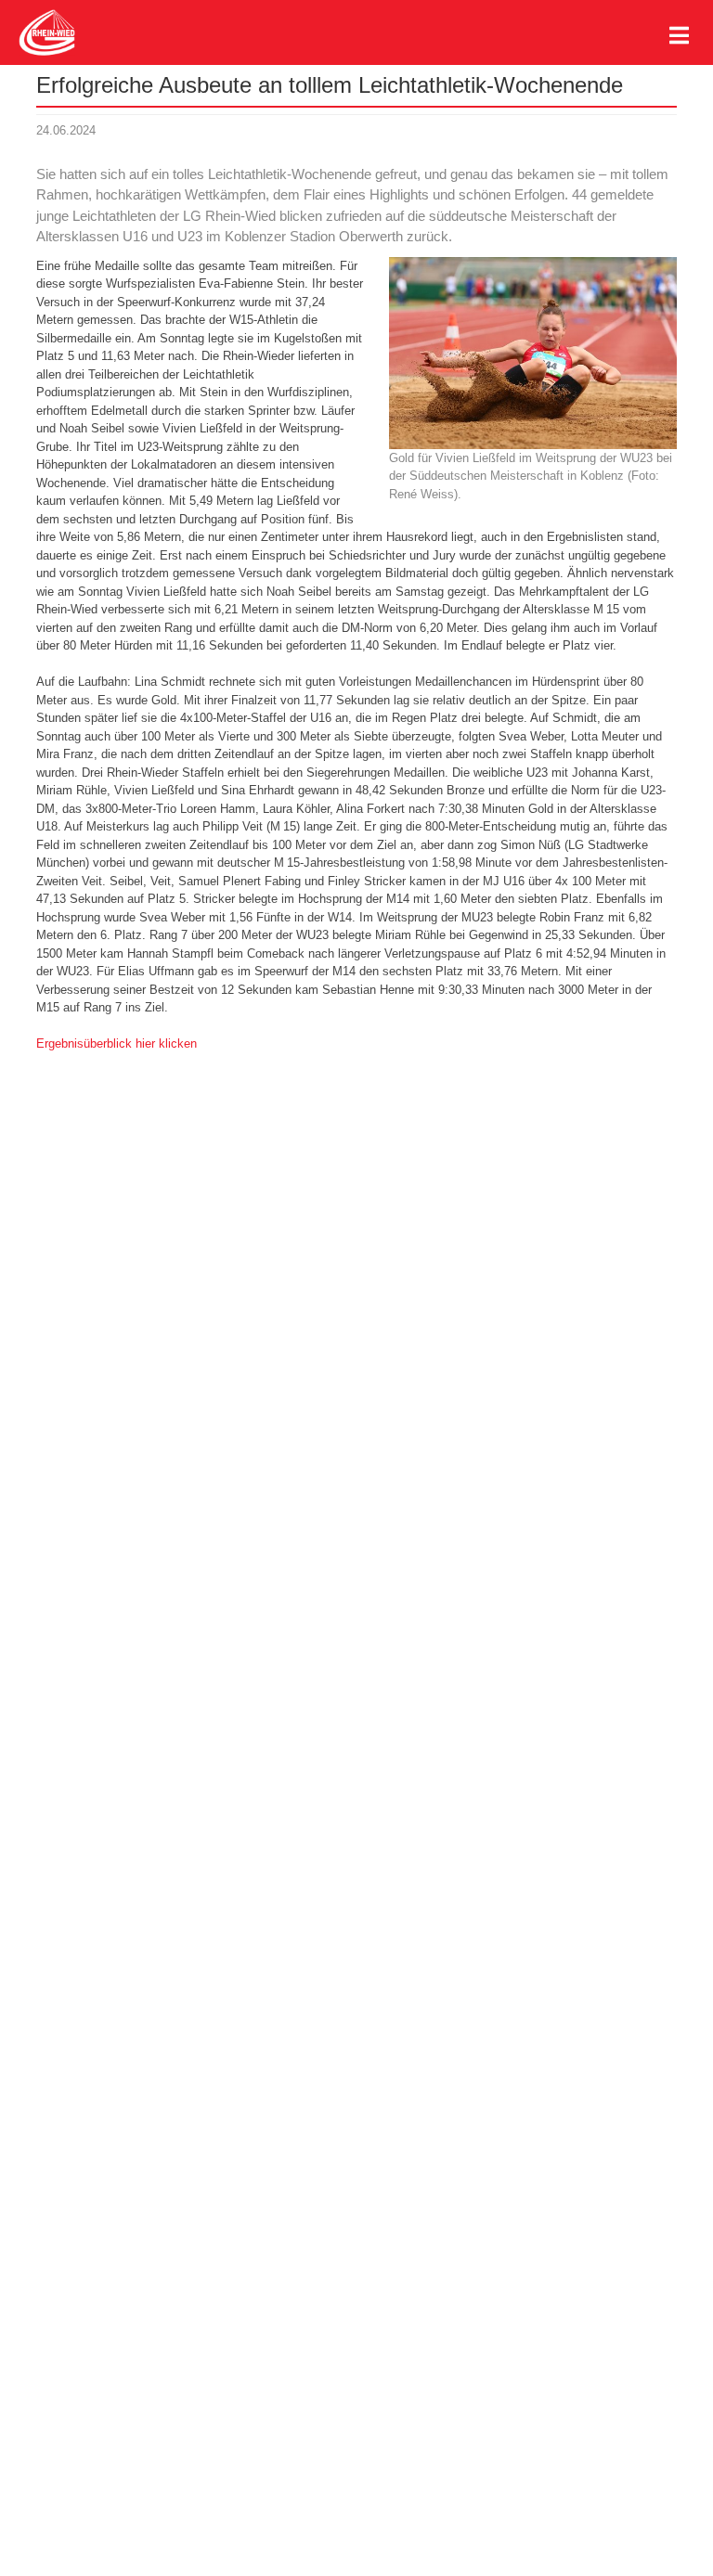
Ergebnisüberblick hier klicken (117, 1043)
